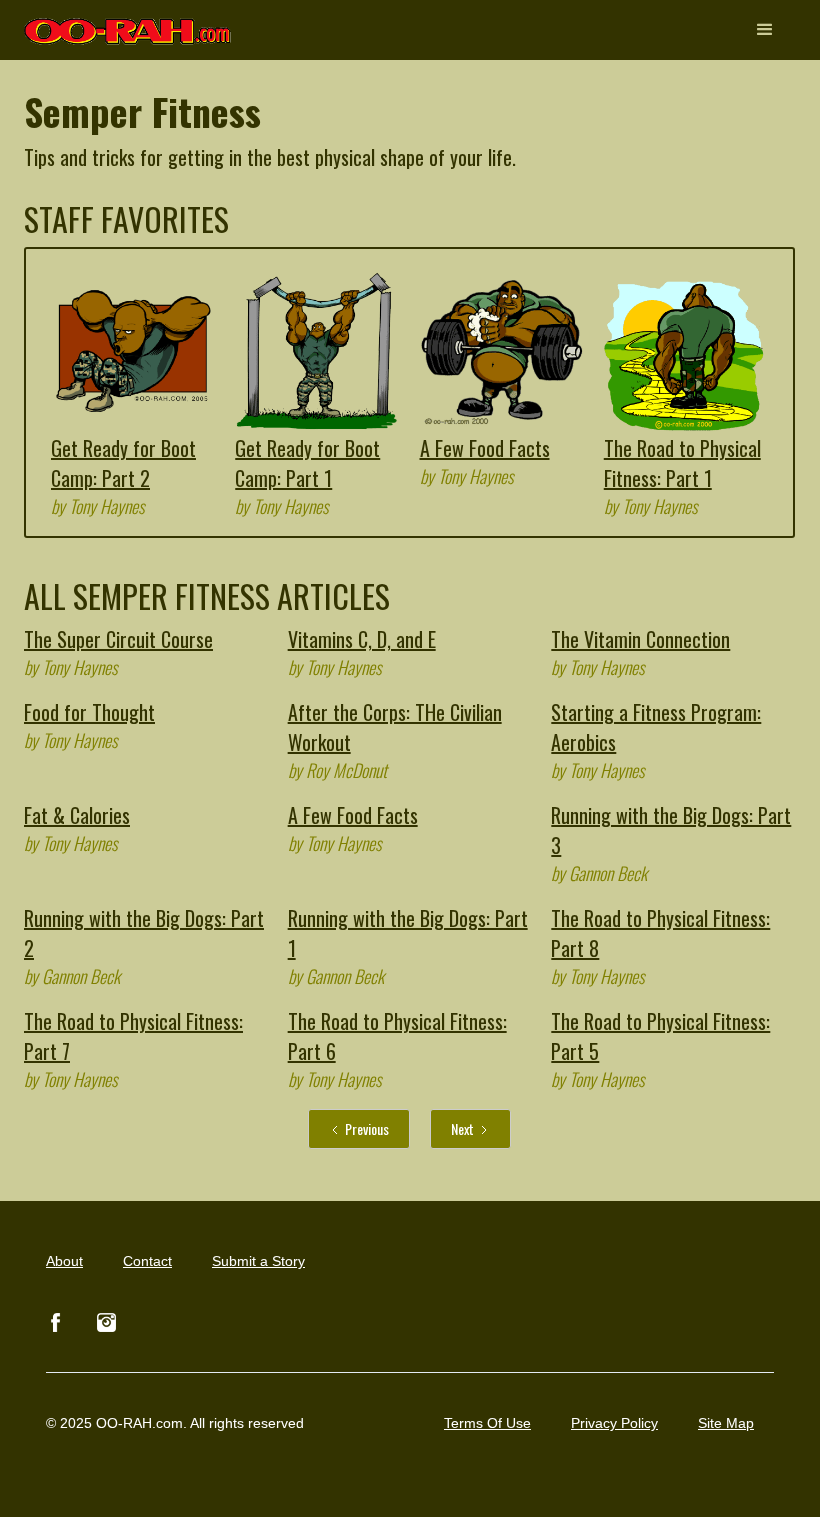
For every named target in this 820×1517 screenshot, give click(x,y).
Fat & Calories (77, 815)
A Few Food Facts (485, 448)
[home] (128, 22)
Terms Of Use (487, 1423)
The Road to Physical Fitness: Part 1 (682, 463)
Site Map (726, 1423)
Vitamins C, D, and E (362, 639)
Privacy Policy (614, 1423)
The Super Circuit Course (118, 639)
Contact (147, 1261)
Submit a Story (258, 1261)
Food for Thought (89, 712)
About (64, 1261)
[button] (765, 30)
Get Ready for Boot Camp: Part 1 (307, 463)
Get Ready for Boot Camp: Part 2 (123, 463)
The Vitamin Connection (640, 639)
